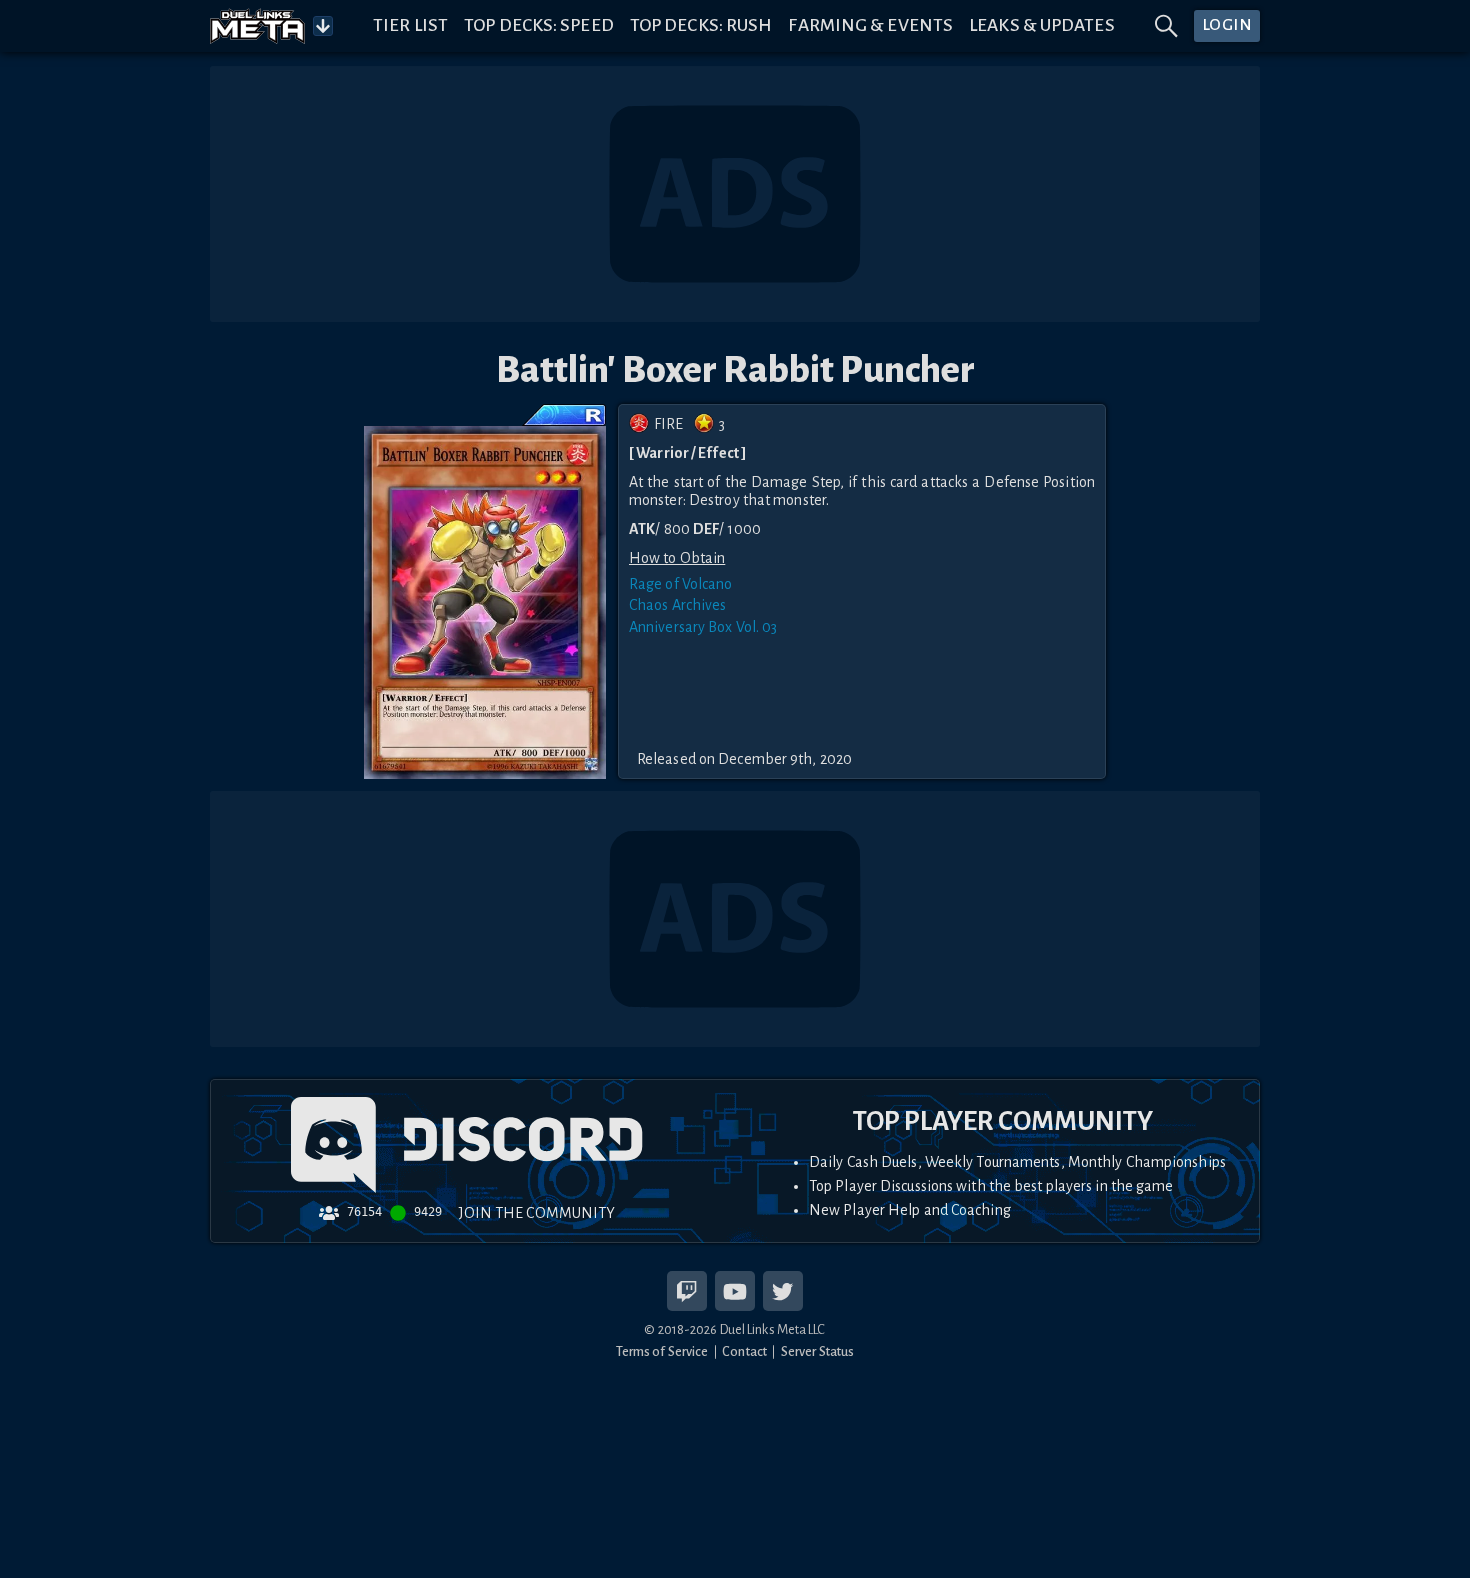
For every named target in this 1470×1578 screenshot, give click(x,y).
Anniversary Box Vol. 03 (703, 627)
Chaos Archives (677, 605)
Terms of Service (662, 1351)
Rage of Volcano (681, 584)
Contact (744, 1351)
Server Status (817, 1351)
